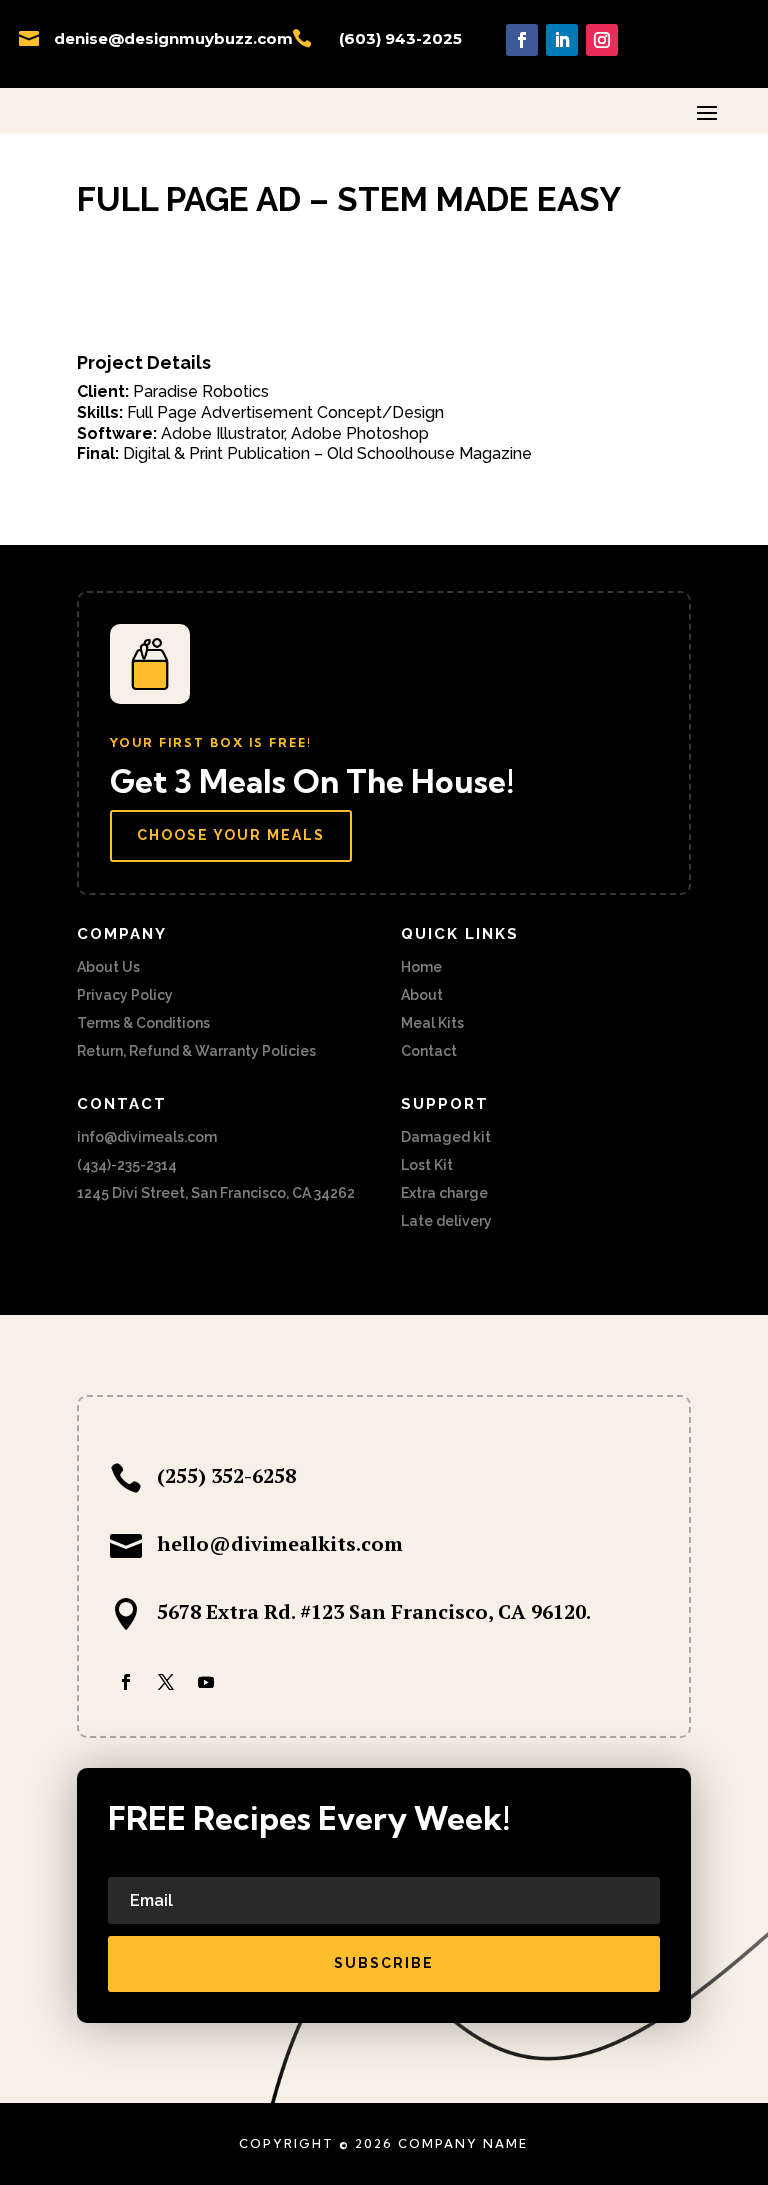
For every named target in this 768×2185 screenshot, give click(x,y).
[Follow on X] (166, 1682)
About (422, 995)
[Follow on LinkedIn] (562, 40)
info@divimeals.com (147, 1137)
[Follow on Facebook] (522, 40)
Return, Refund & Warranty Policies (196, 1051)
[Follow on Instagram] (602, 40)
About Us (108, 967)
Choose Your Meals (231, 835)
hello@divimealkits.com (280, 1543)
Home (421, 967)
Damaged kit (446, 1137)
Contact (429, 1051)
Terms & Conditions (143, 1023)
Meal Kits (432, 1023)
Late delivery (446, 1221)
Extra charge (444, 1193)
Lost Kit (427, 1165)
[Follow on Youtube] (206, 1682)
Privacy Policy (125, 995)
